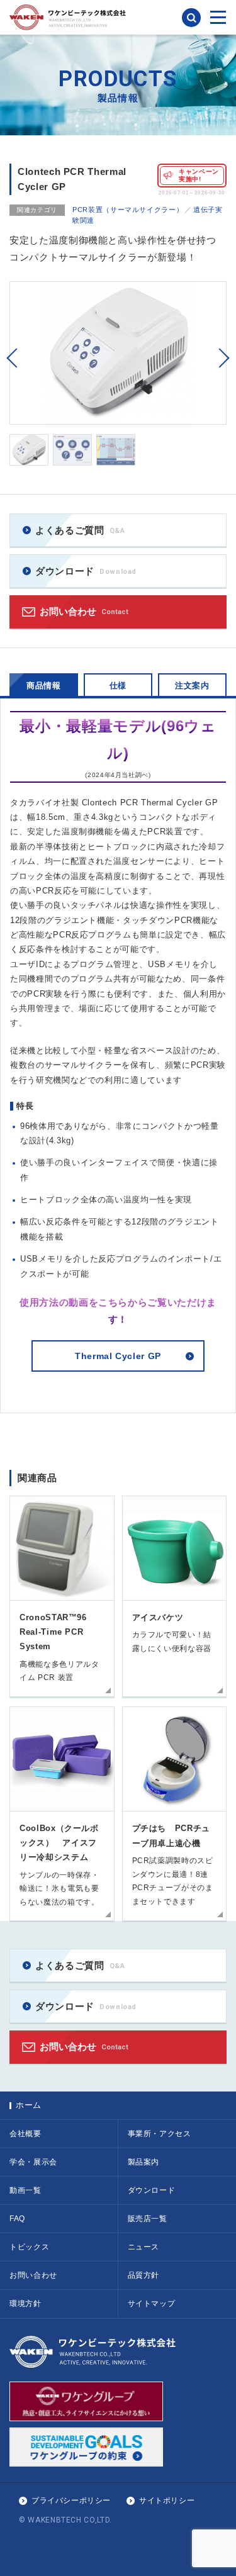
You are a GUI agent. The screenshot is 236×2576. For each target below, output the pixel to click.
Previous (12, 358)
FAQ (17, 2219)
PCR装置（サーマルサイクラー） (128, 210)
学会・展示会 (33, 2162)
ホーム (29, 2105)
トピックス (29, 2247)
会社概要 (25, 2134)
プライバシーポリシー (71, 2500)
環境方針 (25, 2304)
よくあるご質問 (80, 530)
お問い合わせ (84, 611)
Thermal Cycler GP (118, 1356)
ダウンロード (86, 571)
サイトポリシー (167, 2500)
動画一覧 (25, 2190)
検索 (191, 18)
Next (224, 358)
